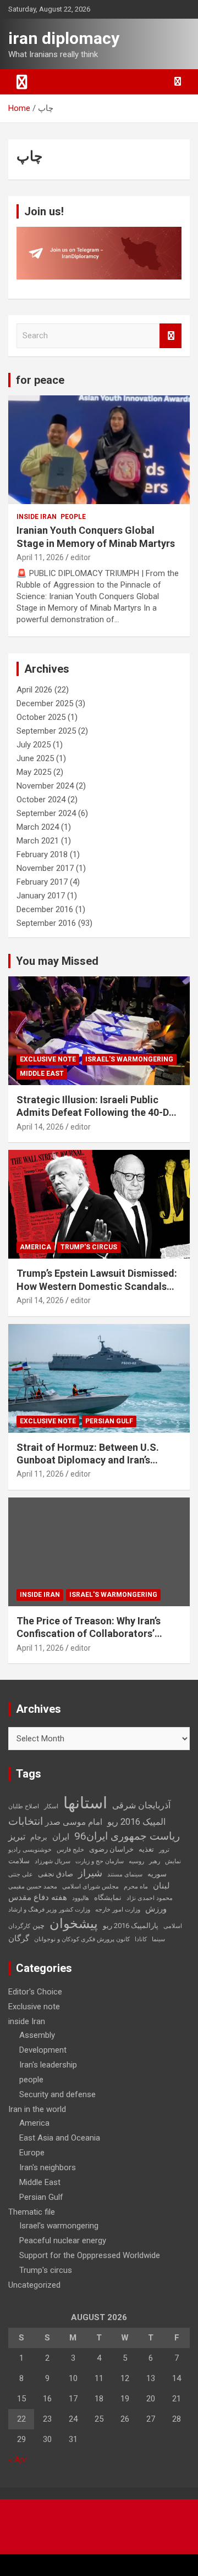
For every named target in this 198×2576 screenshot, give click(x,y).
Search (170, 336)
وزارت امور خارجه (118, 1910)
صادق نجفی (56, 1874)
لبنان (161, 1886)
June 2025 (35, 758)
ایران (61, 1837)
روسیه (136, 1861)
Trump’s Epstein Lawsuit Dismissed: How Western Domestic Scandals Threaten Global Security (97, 1286)
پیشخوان (74, 1924)
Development (43, 2050)
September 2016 (46, 923)
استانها (85, 1803)
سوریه (157, 1874)
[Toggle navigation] (22, 82)
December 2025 (45, 703)
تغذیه (146, 1849)
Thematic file (32, 2212)
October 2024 (41, 800)
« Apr (18, 2460)
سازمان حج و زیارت (100, 1861)
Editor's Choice (35, 1992)
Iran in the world (37, 2109)
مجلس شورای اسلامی (90, 1887)
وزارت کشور (75, 1910)
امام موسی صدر (74, 1822)
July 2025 (34, 745)
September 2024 (46, 813)
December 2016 (45, 909)
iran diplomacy (64, 38)
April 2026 (34, 690)
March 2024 (38, 827)
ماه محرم (136, 1887)
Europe (32, 2153)
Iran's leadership (48, 2065)
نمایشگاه (108, 1898)
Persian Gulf (109, 1421)
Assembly (37, 2035)
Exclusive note (48, 1059)
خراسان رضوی (111, 1849)
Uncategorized (34, 2285)
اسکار (51, 1806)
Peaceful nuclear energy (63, 2240)
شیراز (90, 1873)
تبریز (17, 1837)
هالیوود (81, 1898)
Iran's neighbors (48, 2167)
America (35, 1247)
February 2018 (42, 854)
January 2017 (41, 896)
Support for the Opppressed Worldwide (90, 2255)
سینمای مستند (125, 1874)
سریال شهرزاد (53, 1861)
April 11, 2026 (40, 557)
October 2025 (41, 717)
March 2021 (38, 841)
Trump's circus (89, 1247)
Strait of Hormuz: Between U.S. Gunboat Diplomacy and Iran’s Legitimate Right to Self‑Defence (92, 1460)
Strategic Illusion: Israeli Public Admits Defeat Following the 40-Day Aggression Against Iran (98, 1113)
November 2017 (45, 868)
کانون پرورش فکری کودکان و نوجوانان (82, 1939)
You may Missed (57, 961)
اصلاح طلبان (24, 1806)
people (73, 517)
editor (81, 557)
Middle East (42, 1074)
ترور (164, 1850)
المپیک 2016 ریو (136, 1822)
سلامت (19, 1861)
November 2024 (45, 786)
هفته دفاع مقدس (38, 1897)
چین (38, 1926)
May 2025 (34, 772)
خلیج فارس (70, 1850)
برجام (39, 1837)
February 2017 (42, 882)
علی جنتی (21, 1874)
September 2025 (46, 731)
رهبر (155, 1861)
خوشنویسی (37, 1850)
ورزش (156, 1909)
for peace (40, 380)
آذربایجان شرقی (141, 1805)
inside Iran (37, 517)
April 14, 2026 (40, 1127)
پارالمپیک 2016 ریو (131, 1926)
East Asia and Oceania (60, 2138)
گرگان (19, 1938)
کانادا (141, 1939)
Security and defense (57, 2094)
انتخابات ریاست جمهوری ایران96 (94, 1829)
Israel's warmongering (129, 1059)
